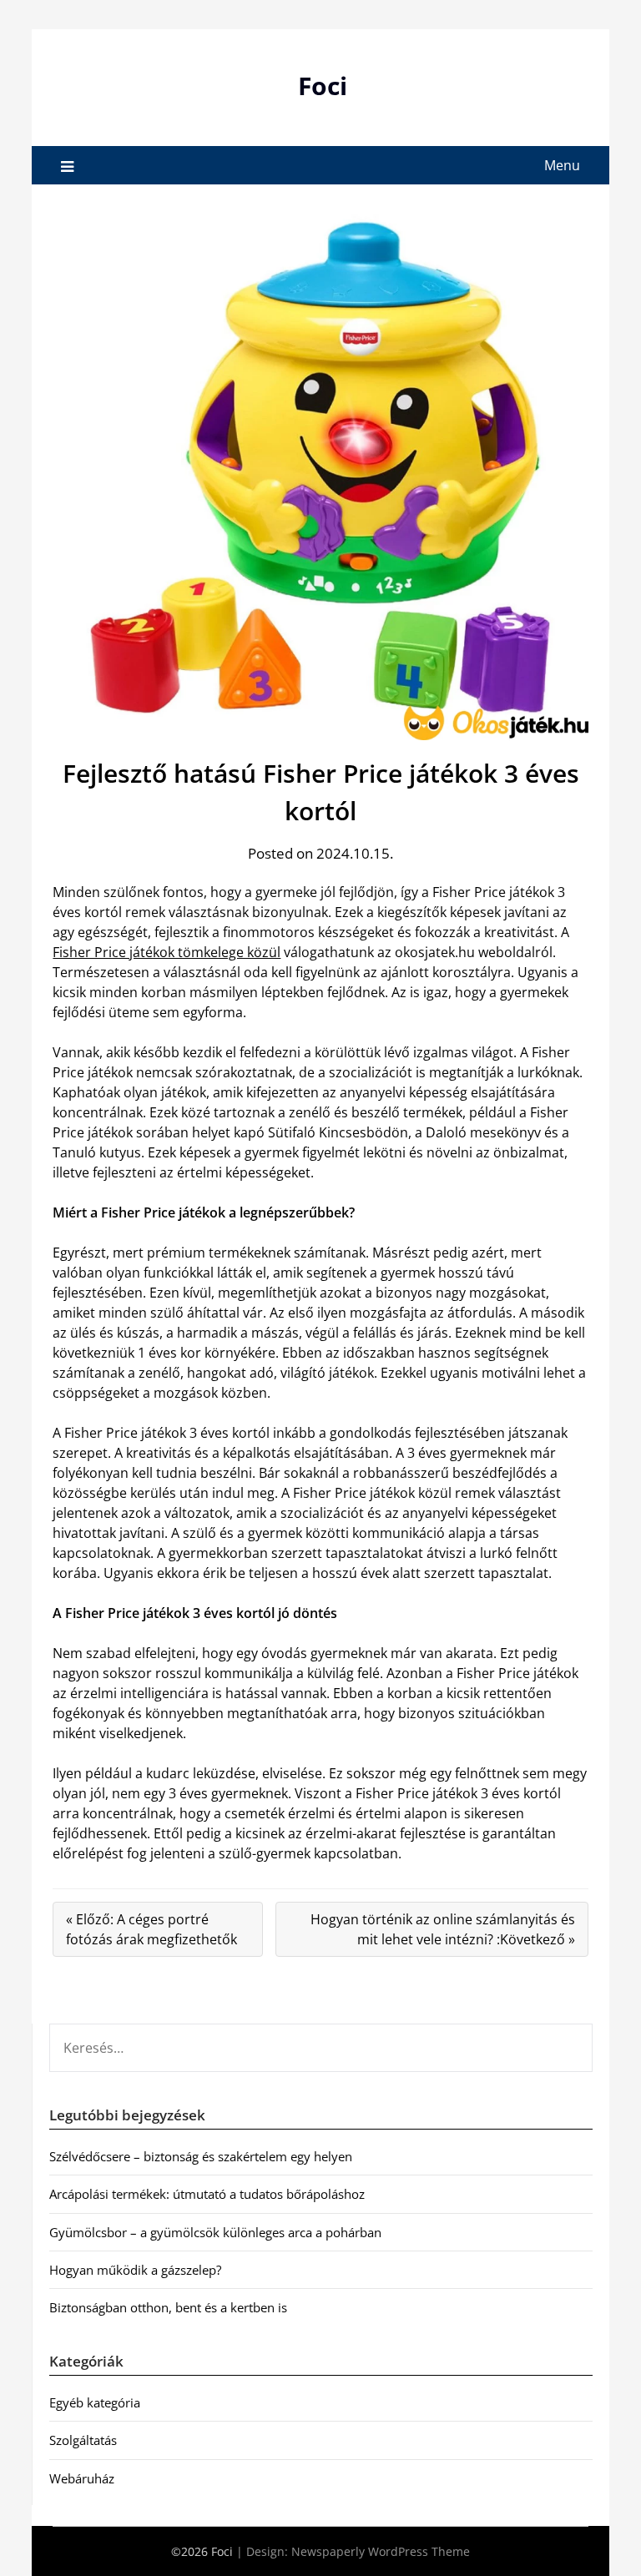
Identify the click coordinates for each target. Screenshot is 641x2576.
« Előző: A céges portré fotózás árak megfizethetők (151, 1929)
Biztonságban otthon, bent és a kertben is (168, 2307)
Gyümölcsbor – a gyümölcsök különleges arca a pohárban (215, 2232)
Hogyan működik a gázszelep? (135, 2270)
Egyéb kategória (95, 2402)
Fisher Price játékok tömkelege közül (167, 952)
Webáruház (82, 2478)
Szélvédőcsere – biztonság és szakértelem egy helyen (201, 2156)
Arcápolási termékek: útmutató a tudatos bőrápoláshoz (207, 2194)
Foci (323, 86)
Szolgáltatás (83, 2440)
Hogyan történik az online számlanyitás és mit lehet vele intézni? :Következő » (443, 1929)
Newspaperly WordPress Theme (381, 2551)
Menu (562, 165)
